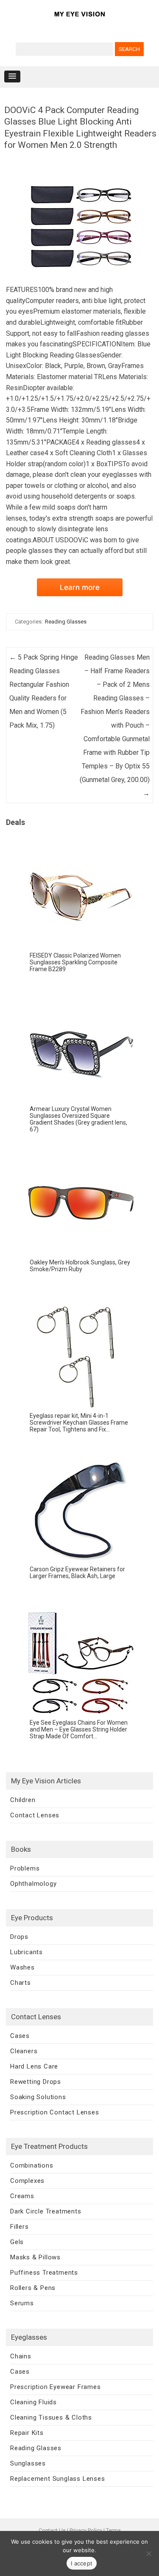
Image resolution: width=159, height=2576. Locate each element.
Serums (22, 2303)
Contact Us (52, 2530)
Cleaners (24, 2051)
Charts (21, 1983)
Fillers (20, 2227)
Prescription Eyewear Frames (56, 2387)
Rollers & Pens (33, 2288)
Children (23, 1800)
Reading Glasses (66, 622)
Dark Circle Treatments (46, 2211)
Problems (25, 1868)
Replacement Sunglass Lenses (58, 2479)
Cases (20, 2036)
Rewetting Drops (36, 2082)
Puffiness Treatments (44, 2273)
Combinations (32, 2165)
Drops (19, 1937)
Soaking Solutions (38, 2097)
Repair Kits (27, 2433)
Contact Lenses (35, 1815)
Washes (22, 1967)
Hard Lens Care (34, 2066)
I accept (82, 2563)
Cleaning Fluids (33, 2402)
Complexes (27, 2181)
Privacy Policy (86, 2530)
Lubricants (26, 1952)
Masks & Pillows (35, 2257)
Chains (21, 2356)
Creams (22, 2196)
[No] (148, 2553)
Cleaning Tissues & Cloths (51, 2417)
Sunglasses (28, 2463)
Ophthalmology (33, 1884)
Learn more (80, 587)
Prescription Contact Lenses (55, 2112)
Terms (113, 2530)
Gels (17, 2242)
